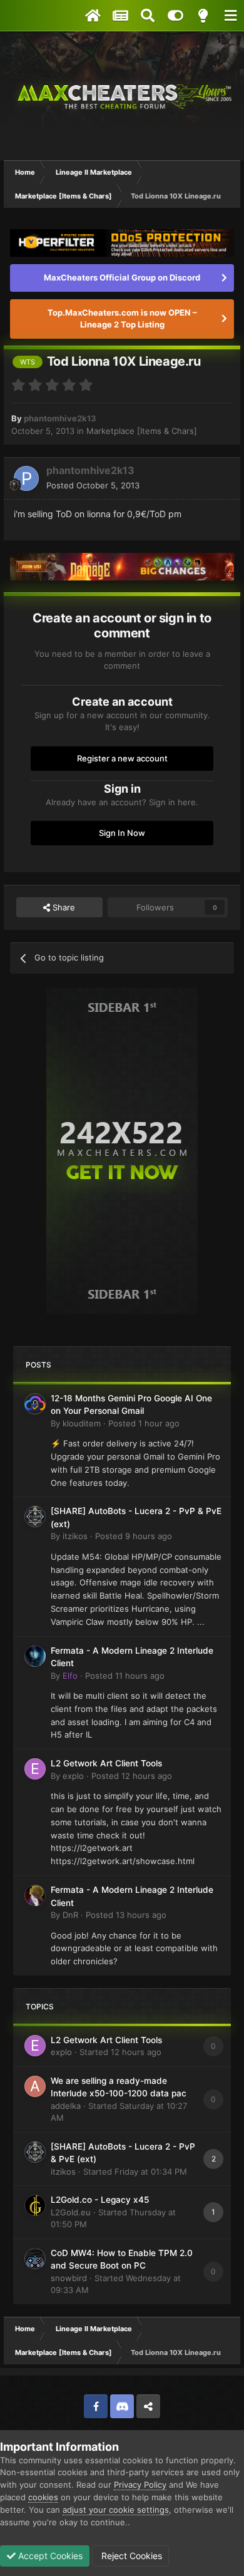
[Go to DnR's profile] (35, 1895)
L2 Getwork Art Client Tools (106, 1763)
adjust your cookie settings (116, 2510)
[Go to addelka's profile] (35, 2086)
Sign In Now (122, 833)
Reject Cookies (130, 2556)
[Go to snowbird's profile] (35, 2259)
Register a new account (122, 758)
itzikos (75, 1536)
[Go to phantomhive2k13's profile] (26, 478)
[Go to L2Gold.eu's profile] (35, 2205)
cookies (43, 2497)
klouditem (82, 1423)
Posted (93, 485)
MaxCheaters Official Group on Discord (122, 277)
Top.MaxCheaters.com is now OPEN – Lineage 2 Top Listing (122, 319)
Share (63, 907)
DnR (70, 1915)
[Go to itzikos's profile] (35, 1517)
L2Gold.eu (71, 2212)
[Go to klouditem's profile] (35, 1404)
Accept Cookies (49, 2556)
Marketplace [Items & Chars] (142, 431)
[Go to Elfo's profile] (35, 1656)
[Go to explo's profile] (35, 1769)
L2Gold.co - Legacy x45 (100, 2200)
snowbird (69, 2278)
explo (73, 1776)
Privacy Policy (140, 2485)
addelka (66, 2106)
